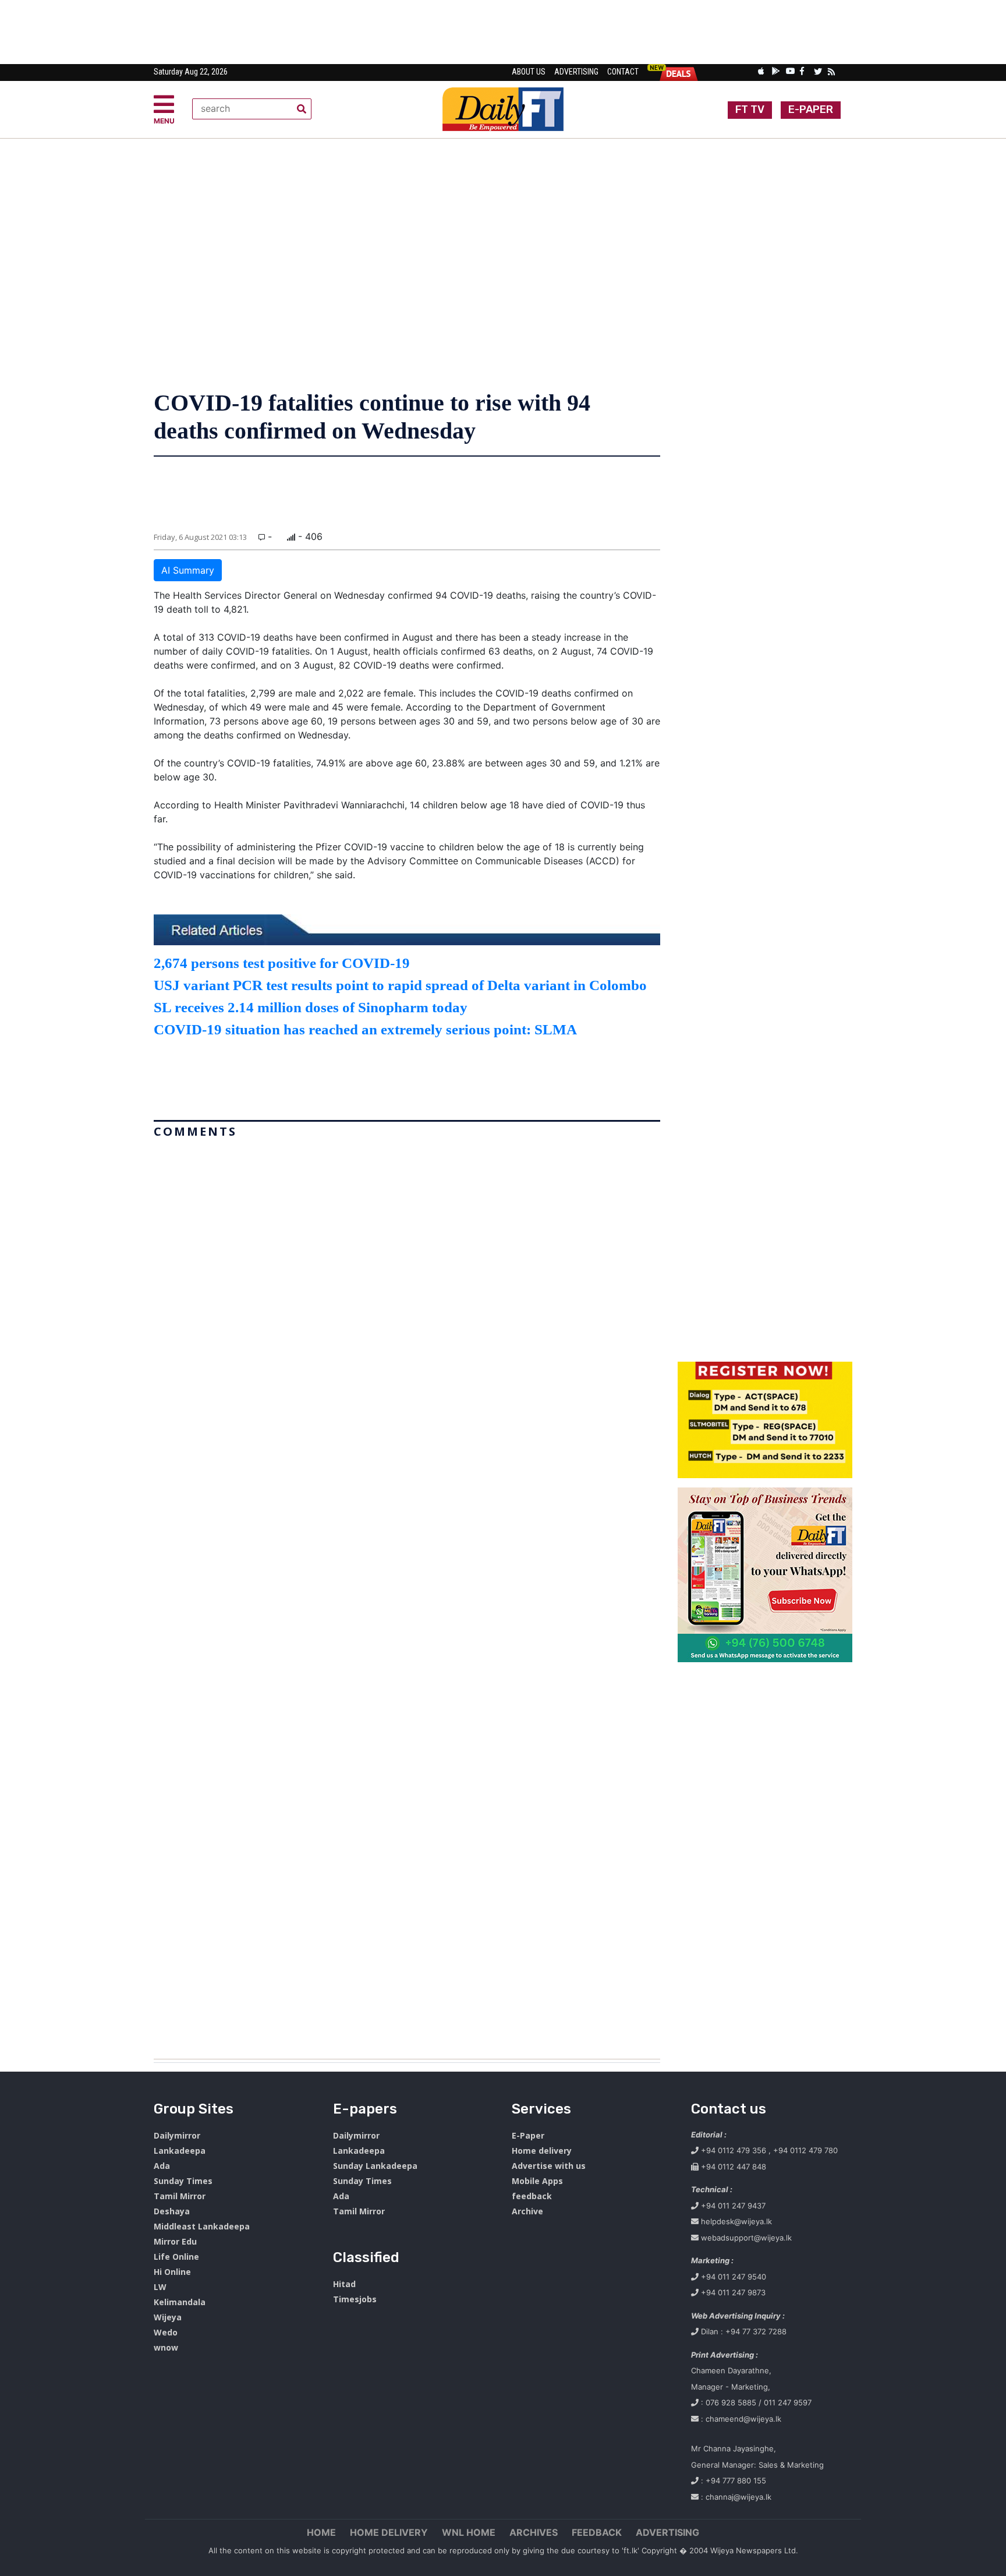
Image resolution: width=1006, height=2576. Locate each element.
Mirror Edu (175, 2241)
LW (160, 2287)
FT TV (750, 109)
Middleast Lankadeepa (202, 2226)
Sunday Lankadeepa (375, 2166)
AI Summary (188, 570)
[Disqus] (407, 1594)
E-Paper (528, 2135)
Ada (162, 2166)
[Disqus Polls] (407, 1289)
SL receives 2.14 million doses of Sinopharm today (311, 1007)
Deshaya (172, 2211)
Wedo (166, 2332)
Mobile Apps (537, 2181)
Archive (527, 2211)
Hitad (344, 2284)
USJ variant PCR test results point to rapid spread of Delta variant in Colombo (400, 985)
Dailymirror (177, 2135)
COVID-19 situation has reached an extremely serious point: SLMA (365, 1029)
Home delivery (542, 2151)
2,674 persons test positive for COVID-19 (282, 963)
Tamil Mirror (180, 2196)
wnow (166, 2347)
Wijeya (168, 2317)
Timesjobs (355, 2299)
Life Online (176, 2257)
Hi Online (172, 2272)
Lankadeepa (180, 2151)
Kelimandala (180, 2302)
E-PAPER (811, 109)
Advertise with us (549, 2166)
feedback (532, 2196)
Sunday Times (183, 2181)
